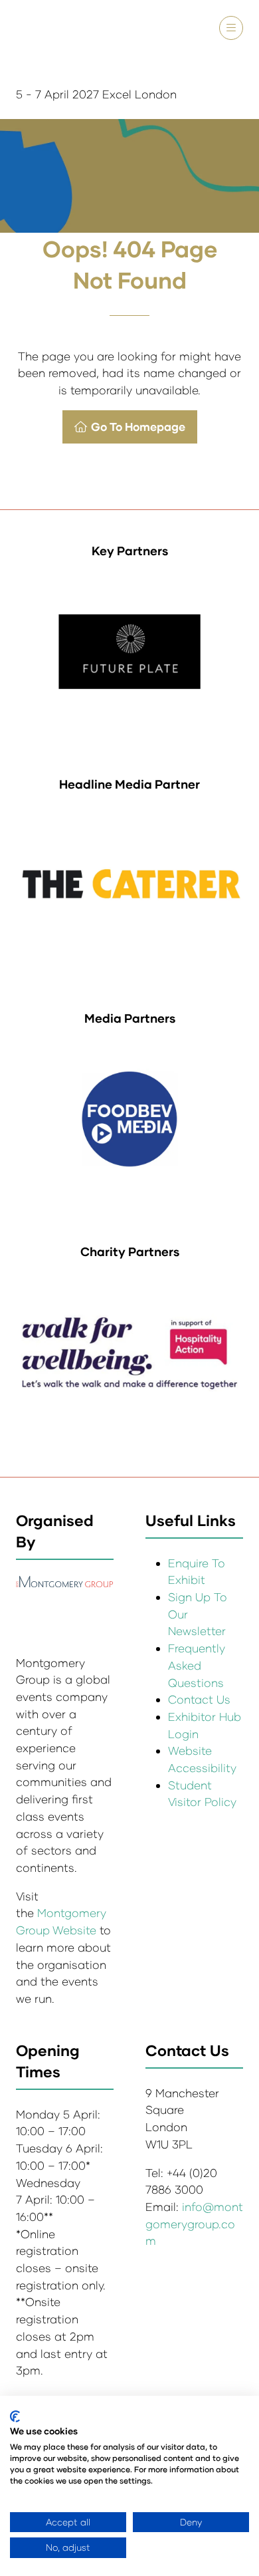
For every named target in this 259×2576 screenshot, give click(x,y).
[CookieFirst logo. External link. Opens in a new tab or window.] (15, 2416)
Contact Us (199, 1699)
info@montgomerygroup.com (194, 2224)
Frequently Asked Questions (197, 1665)
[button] (231, 28)
